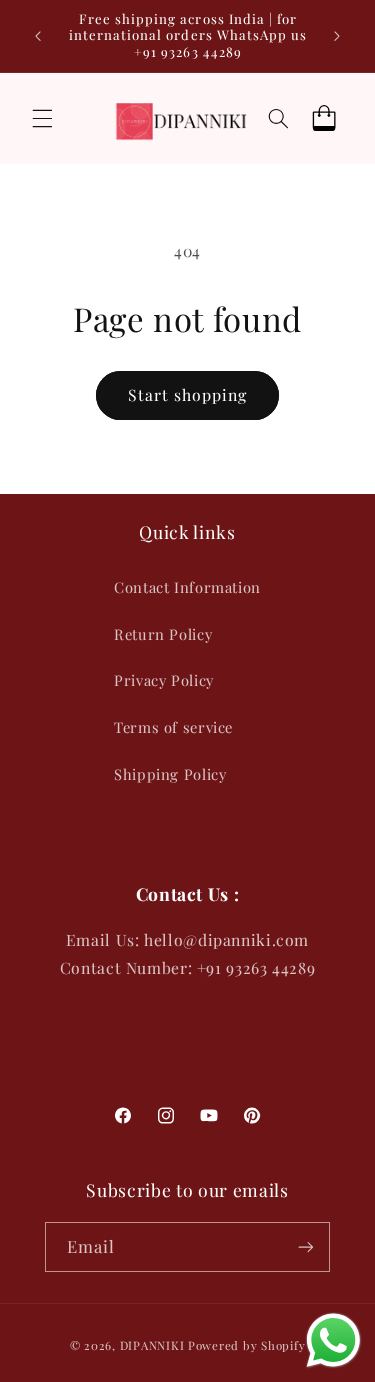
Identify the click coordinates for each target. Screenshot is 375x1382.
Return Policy (163, 634)
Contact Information (187, 587)
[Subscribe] (306, 1246)
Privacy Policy (164, 680)
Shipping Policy (170, 774)
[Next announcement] (337, 36)
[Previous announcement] (38, 36)
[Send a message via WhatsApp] (333, 1340)
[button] (42, 118)
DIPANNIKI (152, 1345)
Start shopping (188, 394)
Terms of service (173, 727)
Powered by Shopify (246, 1345)
